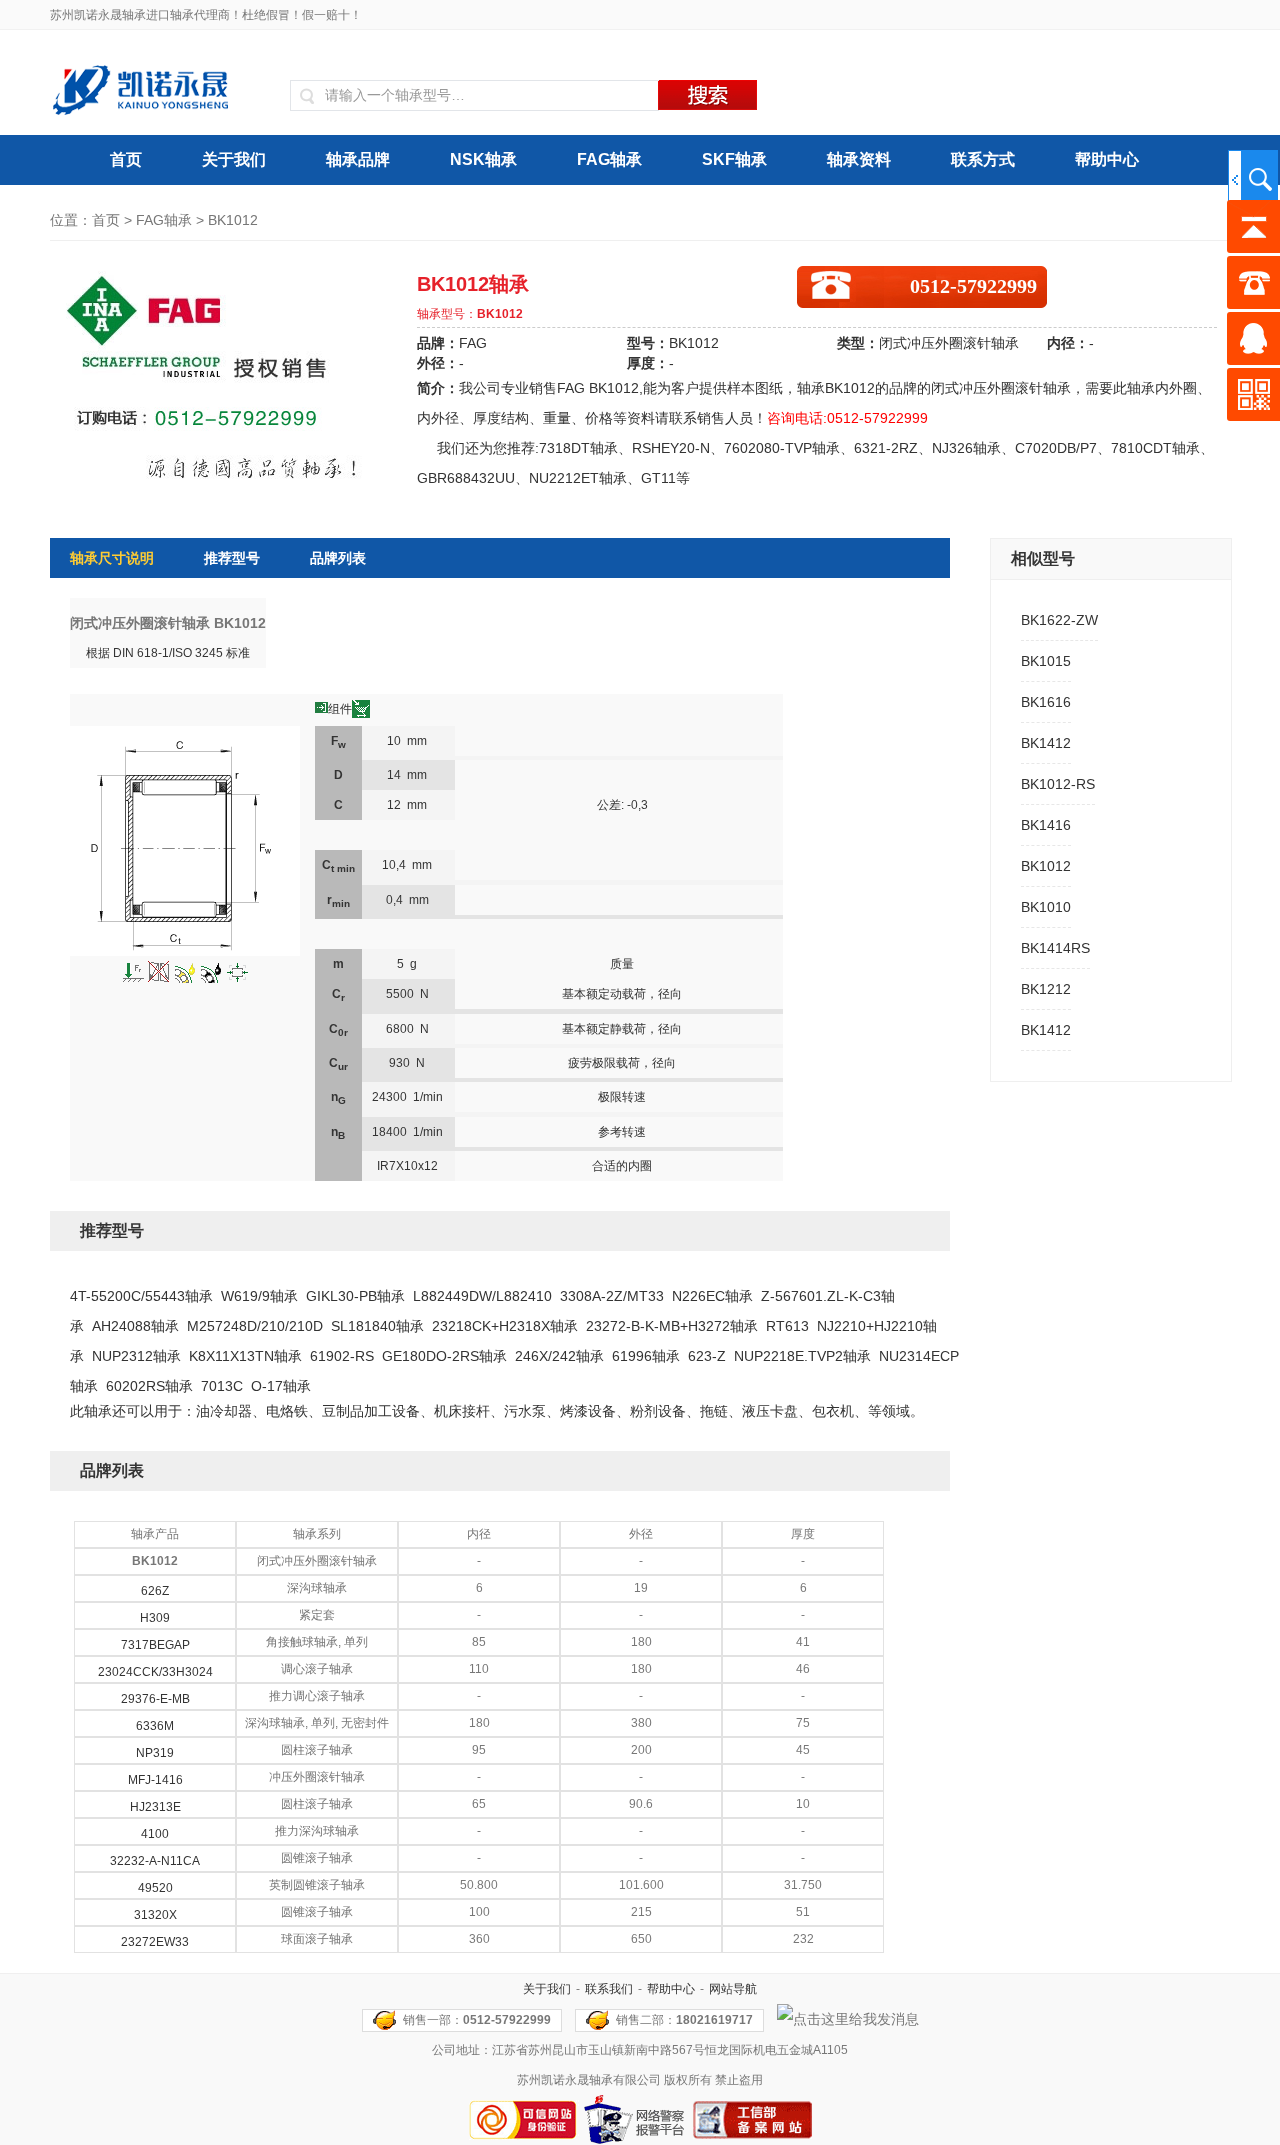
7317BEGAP (155, 1645)
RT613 (787, 1326)
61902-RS (342, 1356)
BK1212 (1046, 989)
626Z (155, 1591)
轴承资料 (859, 159)
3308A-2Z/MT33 (612, 1296)
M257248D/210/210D (255, 1326)
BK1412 (1046, 743)
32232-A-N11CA (155, 1861)
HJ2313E (155, 1807)
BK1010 (1046, 907)
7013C (222, 1386)
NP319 (155, 1753)
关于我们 (234, 159)
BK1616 (1046, 702)
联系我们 (609, 1989)
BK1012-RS (1058, 784)
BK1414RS (1055, 948)
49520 (155, 1888)
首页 (126, 159)
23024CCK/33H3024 (155, 1672)
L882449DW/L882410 (482, 1296)
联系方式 (983, 159)
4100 (155, 1834)
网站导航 (733, 1989)
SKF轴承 (734, 159)
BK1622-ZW (1059, 620)
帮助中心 (1107, 159)
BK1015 (1046, 661)
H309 (155, 1618)
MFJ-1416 (155, 1780)
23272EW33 (155, 1942)
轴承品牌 (358, 159)
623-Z (707, 1356)
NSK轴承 (483, 159)
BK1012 (1046, 866)
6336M (155, 1726)
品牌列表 (338, 558)
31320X (155, 1915)
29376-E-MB (155, 1699)
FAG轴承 (609, 159)
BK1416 (1046, 825)
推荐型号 (232, 558)
